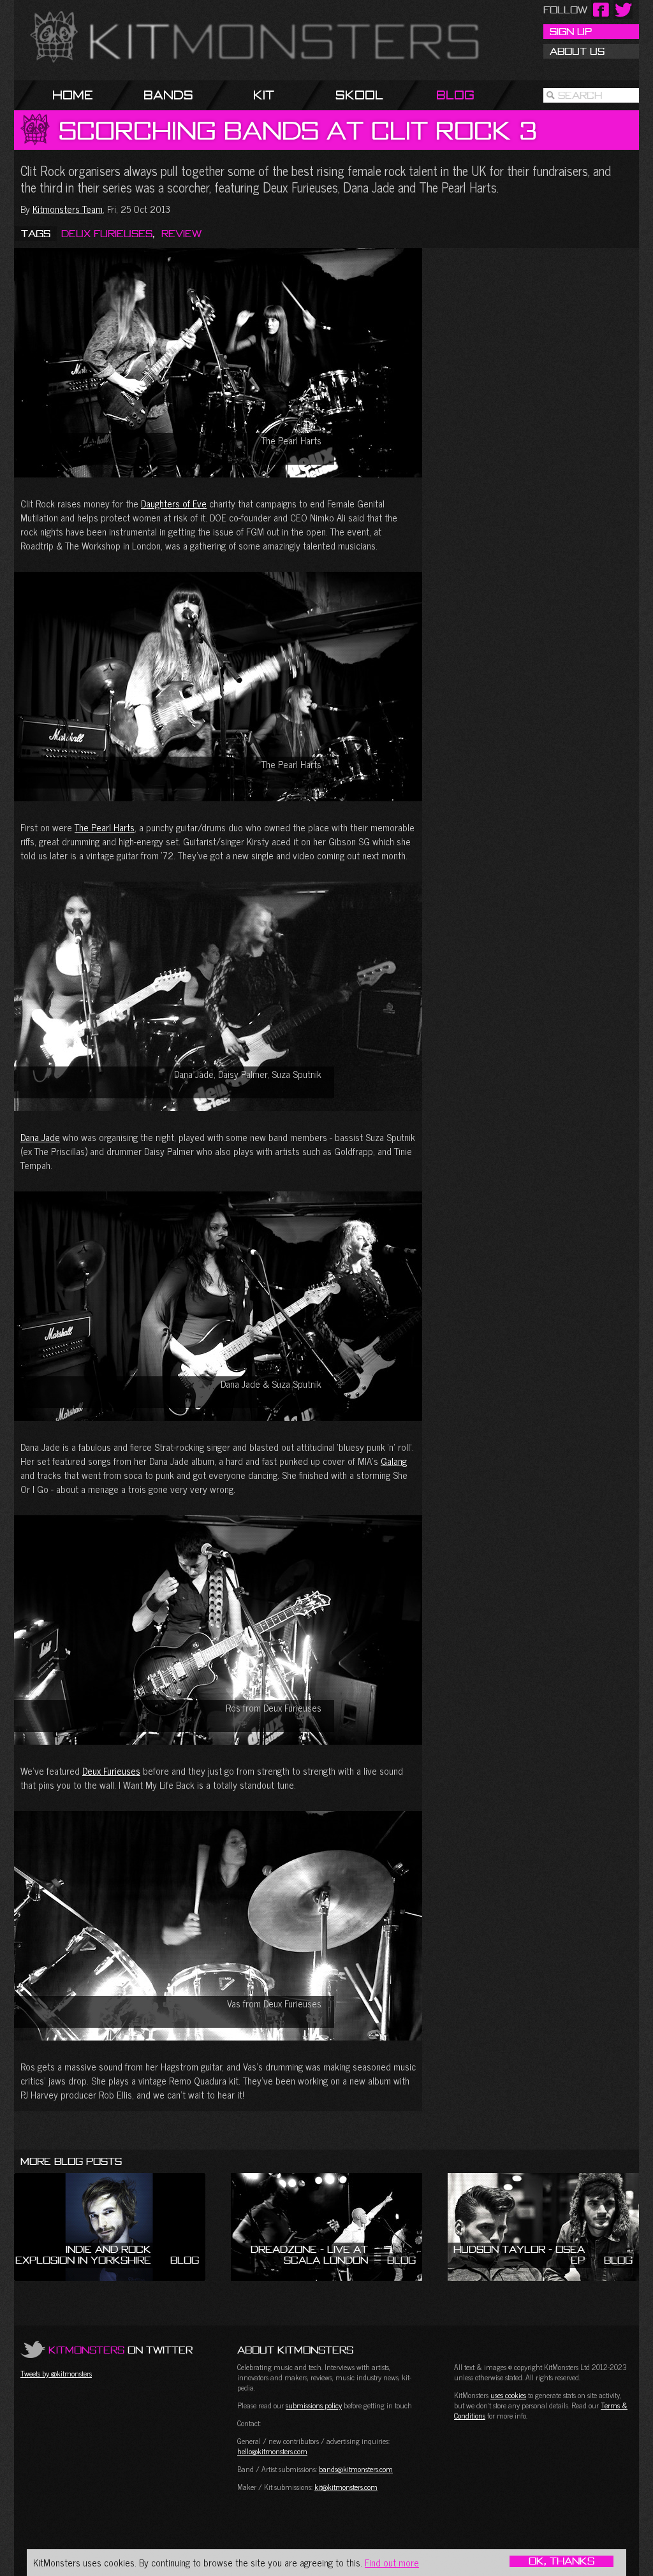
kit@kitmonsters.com (346, 2487)
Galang (394, 1461)
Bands (168, 95)
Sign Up (571, 31)
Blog (455, 95)
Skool (359, 95)
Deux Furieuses (111, 1771)
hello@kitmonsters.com (272, 2451)
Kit (264, 95)
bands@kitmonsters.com (356, 2469)
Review (181, 233)
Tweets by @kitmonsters (56, 2373)
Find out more (392, 2562)
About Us (577, 51)
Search (580, 95)
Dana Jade (40, 1137)
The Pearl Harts (105, 827)
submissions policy (314, 2405)
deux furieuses (107, 233)
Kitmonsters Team (68, 209)
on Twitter (121, 2350)
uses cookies (508, 2395)
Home (73, 95)
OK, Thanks (561, 2561)
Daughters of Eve (174, 503)
